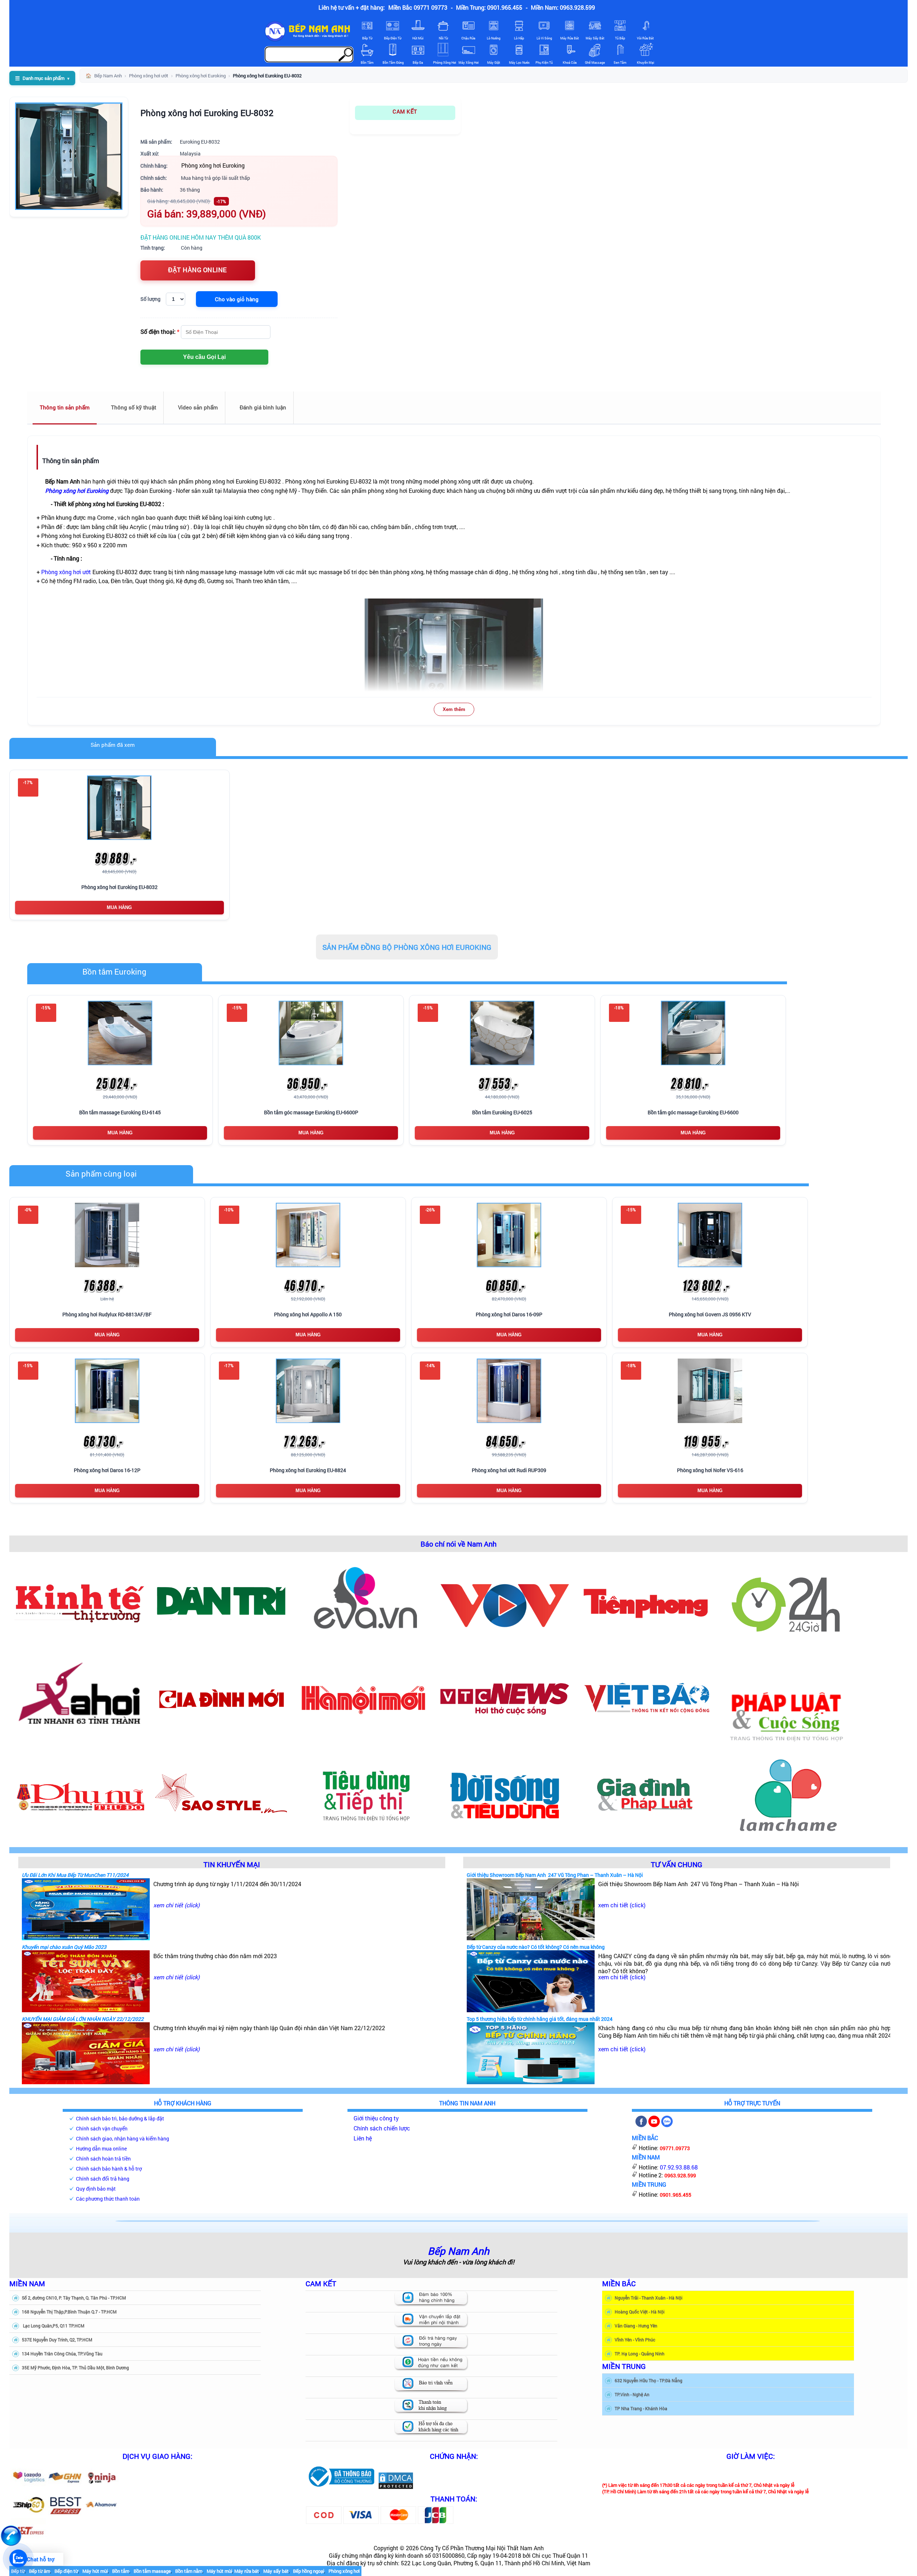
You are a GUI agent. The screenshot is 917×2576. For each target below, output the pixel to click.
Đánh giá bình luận (263, 407)
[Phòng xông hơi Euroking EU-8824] (308, 1391)
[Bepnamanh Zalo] (667, 2125)
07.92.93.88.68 (679, 2167)
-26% (430, 1210)
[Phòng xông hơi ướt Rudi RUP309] (509, 1391)
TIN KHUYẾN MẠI (232, 1864)
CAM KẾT (405, 111)
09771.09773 (675, 2148)
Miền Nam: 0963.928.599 (563, 7)
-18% (619, 1008)
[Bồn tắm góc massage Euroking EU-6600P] (311, 1033)
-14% (430, 1365)
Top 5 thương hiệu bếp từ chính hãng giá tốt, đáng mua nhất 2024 (540, 2019)
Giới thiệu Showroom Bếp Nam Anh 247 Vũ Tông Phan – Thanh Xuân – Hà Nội (555, 1875)
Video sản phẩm (198, 407)
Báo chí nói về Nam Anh (458, 1544)
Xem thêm (454, 709)
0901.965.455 (676, 2195)
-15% (46, 1008)
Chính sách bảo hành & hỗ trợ (109, 2169)
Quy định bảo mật (96, 2189)
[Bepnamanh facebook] (641, 2125)
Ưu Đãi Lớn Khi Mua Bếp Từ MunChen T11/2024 (75, 1875)
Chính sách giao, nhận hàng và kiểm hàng (123, 2138)
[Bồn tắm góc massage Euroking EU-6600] (693, 1033)
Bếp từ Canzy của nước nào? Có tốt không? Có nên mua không (536, 1947)
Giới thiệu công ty (376, 2118)
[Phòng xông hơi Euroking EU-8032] (119, 808)
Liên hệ (363, 2138)
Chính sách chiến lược (382, 2128)
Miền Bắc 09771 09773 (418, 7)
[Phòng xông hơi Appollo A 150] (308, 1235)
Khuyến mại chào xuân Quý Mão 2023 (64, 1947)
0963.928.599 (680, 2175)
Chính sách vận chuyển (102, 2128)
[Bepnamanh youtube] (654, 2125)
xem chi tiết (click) (176, 1905)
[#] (341, 2487)
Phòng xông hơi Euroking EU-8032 (207, 113)
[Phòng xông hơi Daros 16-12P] (107, 1391)
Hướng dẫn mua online (101, 2149)
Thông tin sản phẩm (65, 407)
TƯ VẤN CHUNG (677, 1864)
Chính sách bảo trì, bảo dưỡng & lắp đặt (120, 2118)
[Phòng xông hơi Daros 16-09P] (509, 1235)
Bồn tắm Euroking (114, 972)
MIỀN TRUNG (624, 2366)
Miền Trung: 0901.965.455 (489, 7)
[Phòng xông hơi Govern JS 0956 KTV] (710, 1235)
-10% (229, 1210)
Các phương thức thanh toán (108, 2199)
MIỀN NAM (27, 2283)
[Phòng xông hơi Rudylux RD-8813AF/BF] (107, 1235)
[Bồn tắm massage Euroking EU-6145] (120, 1033)
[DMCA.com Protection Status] (396, 2487)
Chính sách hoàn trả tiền (103, 2159)
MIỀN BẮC (619, 2283)
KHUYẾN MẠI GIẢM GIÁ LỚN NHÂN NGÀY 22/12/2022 (83, 2019)
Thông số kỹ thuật (134, 407)
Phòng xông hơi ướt (66, 572)
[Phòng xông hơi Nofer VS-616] (710, 1391)
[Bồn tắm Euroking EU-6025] (502, 1033)
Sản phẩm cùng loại (101, 1174)
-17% (229, 1365)
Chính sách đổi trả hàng (103, 2179)
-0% (28, 1210)
